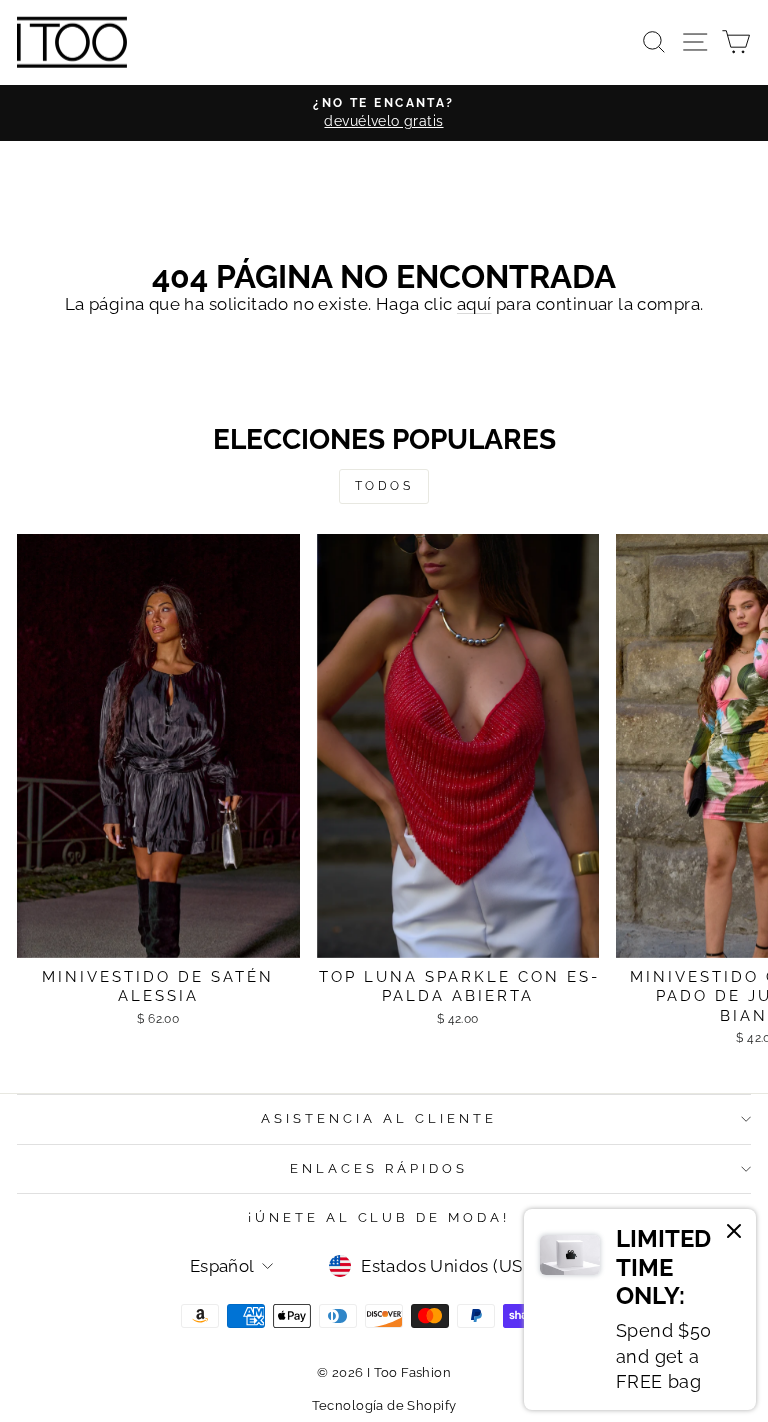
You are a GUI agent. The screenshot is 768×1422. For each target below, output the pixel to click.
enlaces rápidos (379, 1168)
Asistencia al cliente (378, 1118)
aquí (474, 304)
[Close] (734, 1234)
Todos (384, 486)
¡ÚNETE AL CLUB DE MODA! (379, 1217)
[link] (640, 1309)
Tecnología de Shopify (384, 1405)
